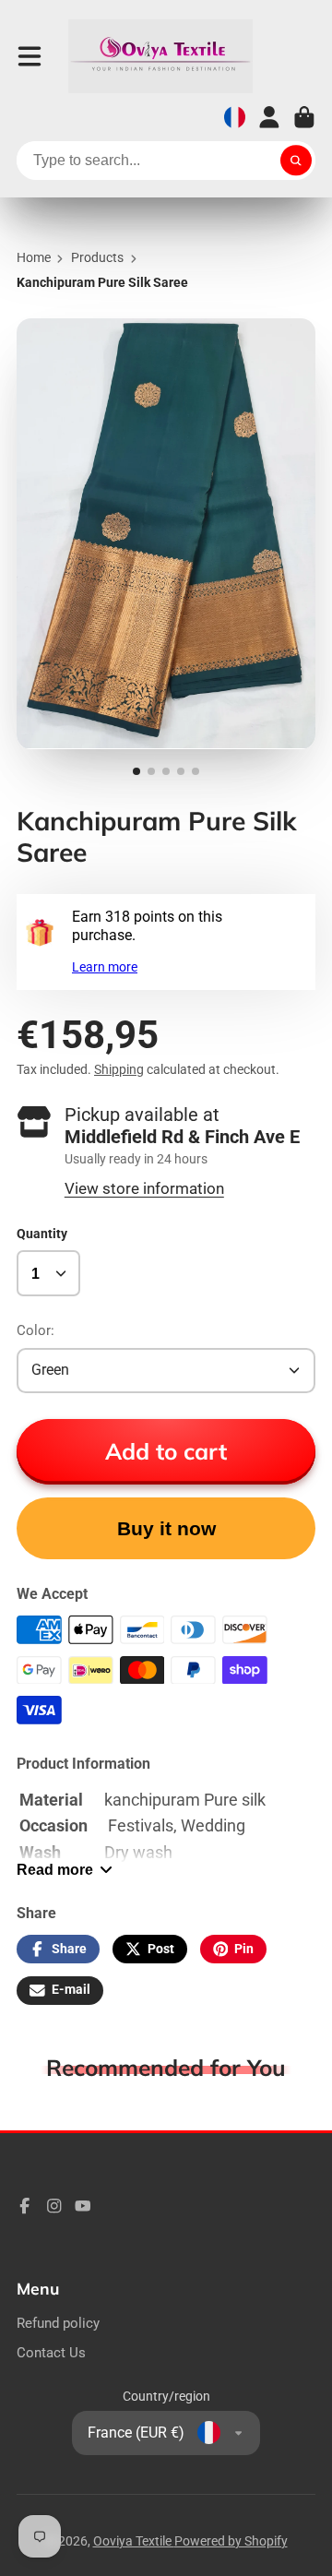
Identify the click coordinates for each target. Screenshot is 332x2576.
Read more (55, 1869)
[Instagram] (54, 2206)
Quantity (42, 1234)
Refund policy (58, 2323)
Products (97, 257)
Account (269, 117)
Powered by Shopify (231, 2541)
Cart (304, 117)
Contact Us (51, 2353)
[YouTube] (83, 2206)
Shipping (119, 1069)
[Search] (296, 161)
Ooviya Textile (134, 2541)
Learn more (105, 967)
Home (34, 257)
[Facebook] (25, 2206)
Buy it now (166, 1528)
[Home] (160, 56)
